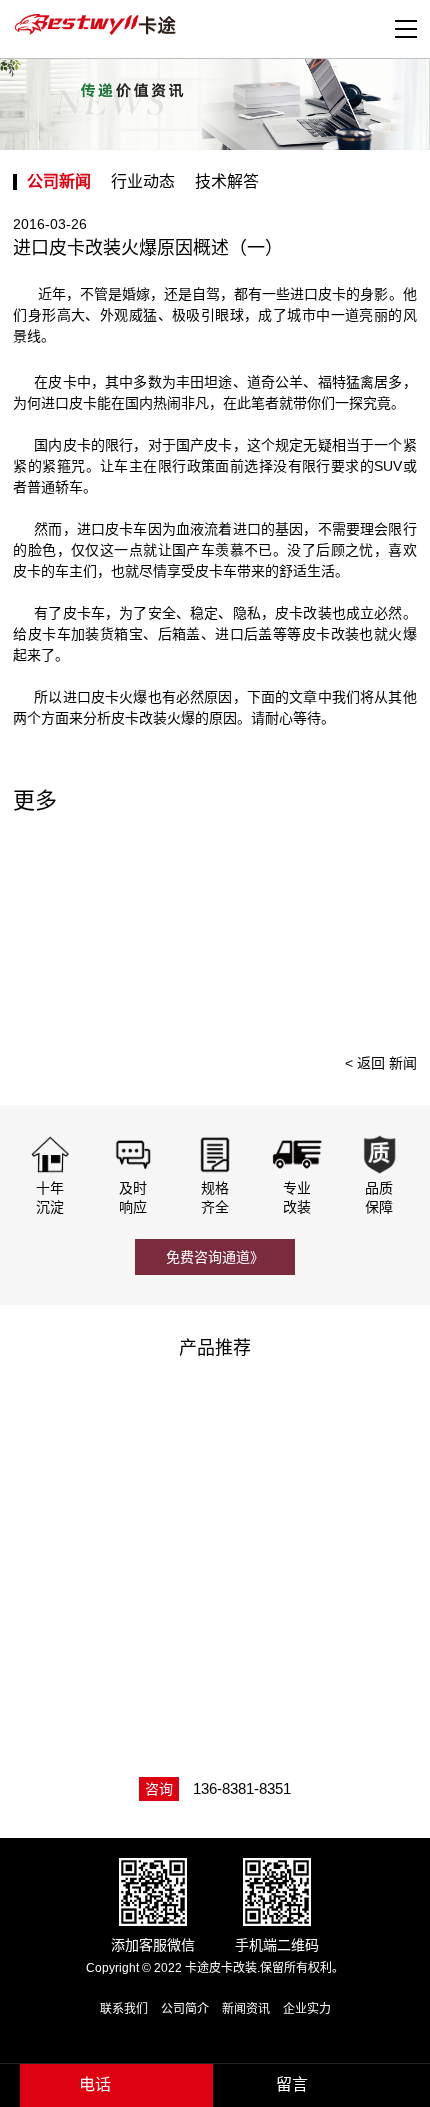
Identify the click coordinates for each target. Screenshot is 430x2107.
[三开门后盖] (320, 1449)
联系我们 (124, 2009)
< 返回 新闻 (381, 1063)
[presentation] (391, 930)
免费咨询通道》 (215, 1257)
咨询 (159, 1789)
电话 (95, 2084)
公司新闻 (59, 181)
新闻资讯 (246, 2009)
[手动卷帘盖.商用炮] (112, 1620)
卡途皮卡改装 (98, 25)
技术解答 (227, 181)
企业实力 (307, 2009)
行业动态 (143, 181)
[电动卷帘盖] (112, 1449)
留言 (292, 2084)
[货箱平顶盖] (320, 1620)
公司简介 (185, 2009)
